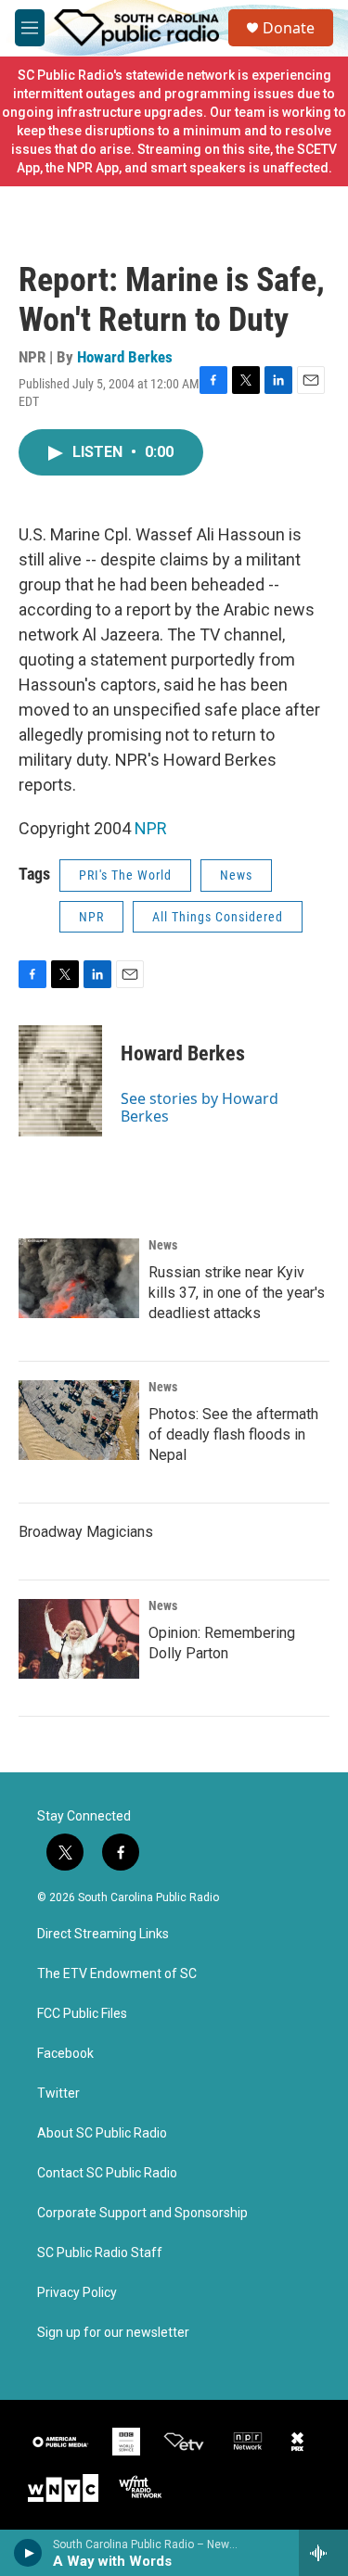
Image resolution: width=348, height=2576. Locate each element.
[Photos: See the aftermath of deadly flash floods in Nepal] (79, 1420)
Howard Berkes (125, 357)
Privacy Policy (77, 2293)
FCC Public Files (82, 2014)
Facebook (65, 2054)
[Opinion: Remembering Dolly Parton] (79, 1639)
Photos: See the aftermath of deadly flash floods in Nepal (233, 1434)
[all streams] (323, 2553)
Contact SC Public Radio (107, 2173)
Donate (289, 28)
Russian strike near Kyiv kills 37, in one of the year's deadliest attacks (237, 1293)
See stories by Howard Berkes (200, 1107)
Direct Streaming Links (103, 1934)
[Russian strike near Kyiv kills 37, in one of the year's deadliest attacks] (79, 1278)
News (236, 875)
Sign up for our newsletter (113, 2333)
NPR (151, 828)
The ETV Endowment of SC (117, 1974)
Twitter (58, 2094)
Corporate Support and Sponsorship (142, 2213)
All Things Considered (218, 917)
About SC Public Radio (102, 2133)
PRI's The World (125, 875)
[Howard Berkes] (60, 1081)
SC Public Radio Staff (100, 2253)
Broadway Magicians (86, 1532)
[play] (28, 2553)
